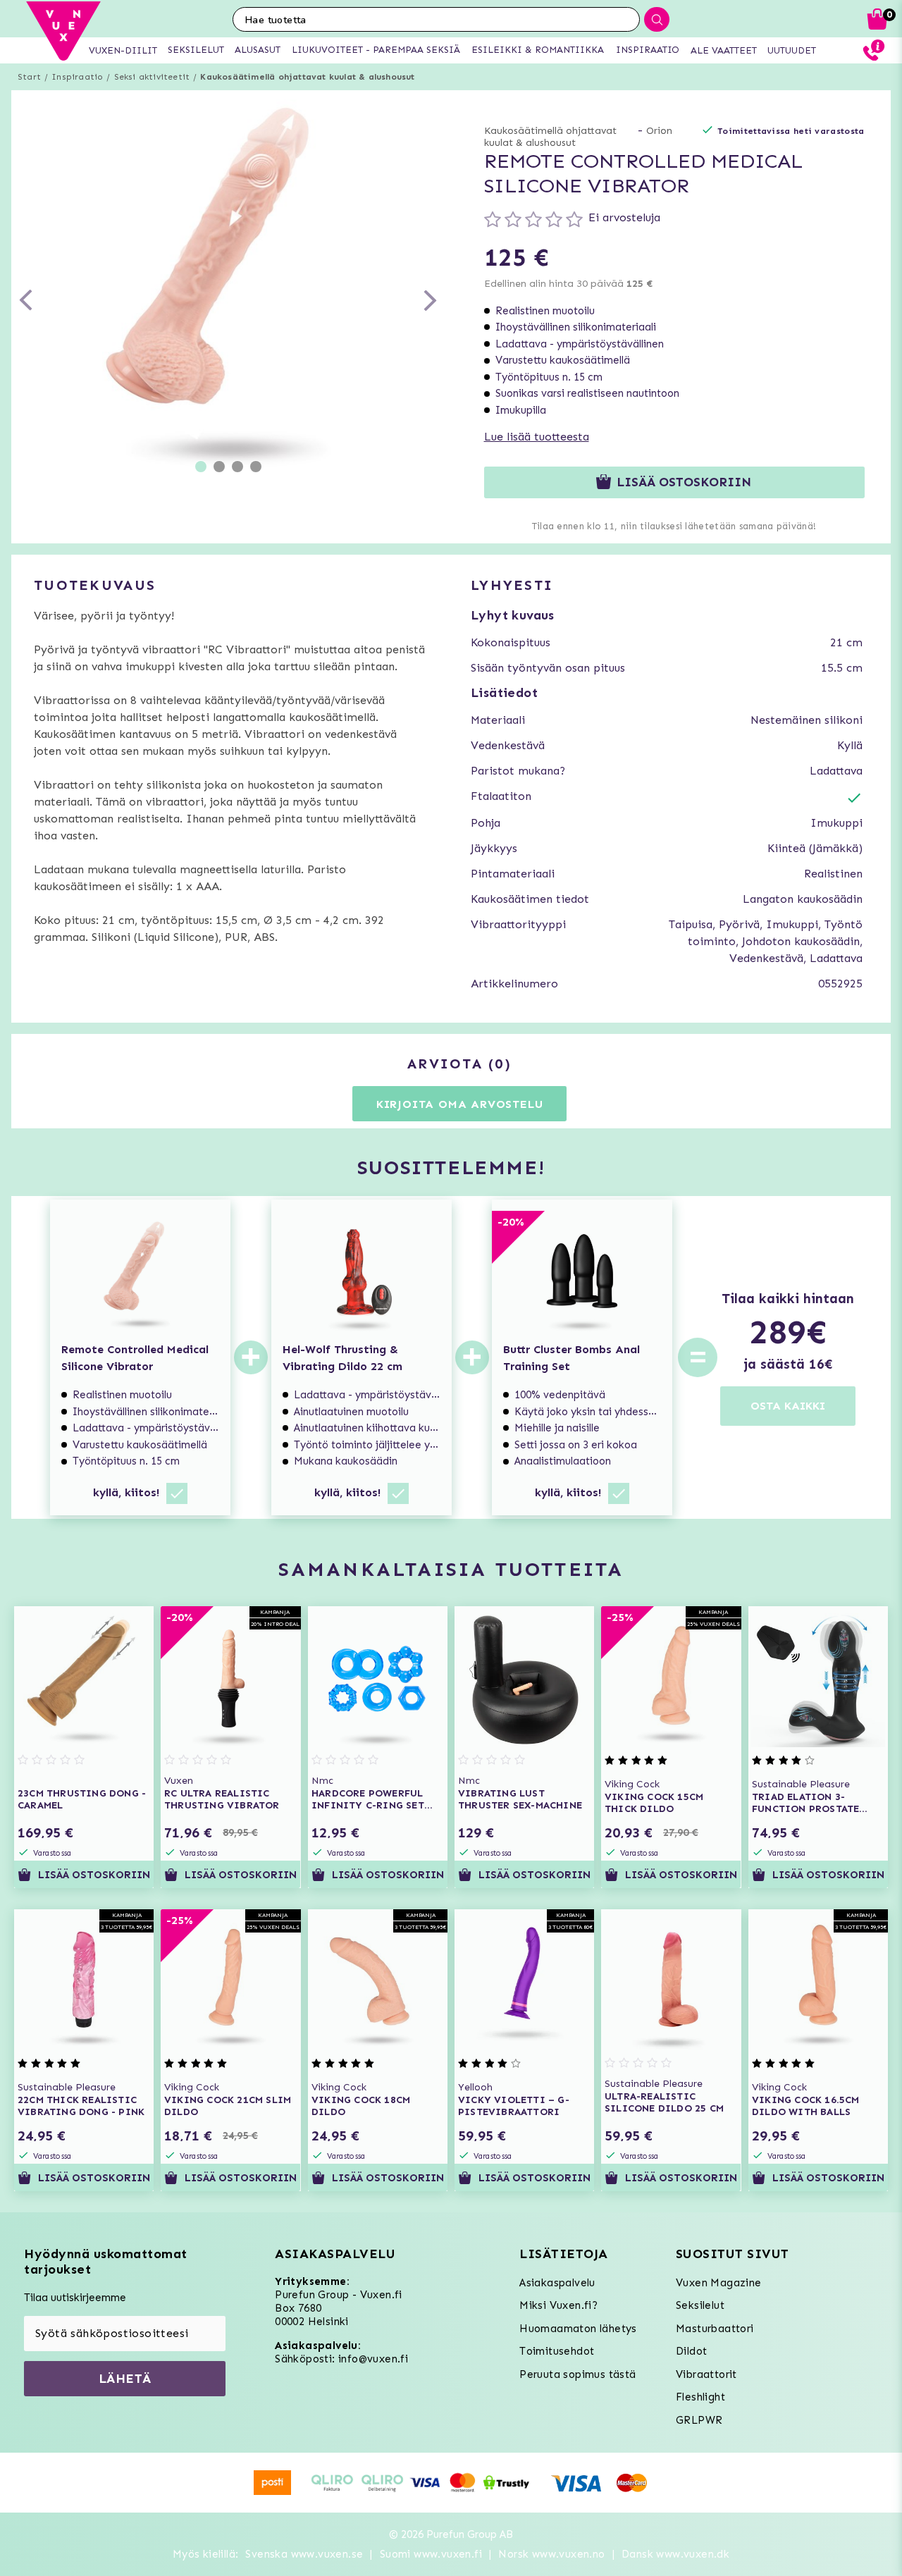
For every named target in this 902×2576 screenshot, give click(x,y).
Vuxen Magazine (719, 2283)
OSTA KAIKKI (788, 1406)
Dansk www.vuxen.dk (675, 2554)
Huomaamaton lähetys (578, 2329)
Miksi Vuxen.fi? (558, 2305)
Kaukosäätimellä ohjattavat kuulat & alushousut (307, 77)
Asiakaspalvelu (557, 2283)
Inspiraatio (77, 77)
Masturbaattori (715, 2329)
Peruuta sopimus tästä (577, 2374)
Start (29, 77)
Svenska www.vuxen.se (304, 2554)
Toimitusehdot (557, 2351)
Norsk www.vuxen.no (551, 2554)
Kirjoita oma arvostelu (460, 1104)
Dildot (691, 2351)
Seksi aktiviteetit (152, 77)
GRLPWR (699, 2420)
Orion (659, 131)
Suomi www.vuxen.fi (431, 2554)
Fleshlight (700, 2397)
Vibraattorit (706, 2374)
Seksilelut (700, 2305)
